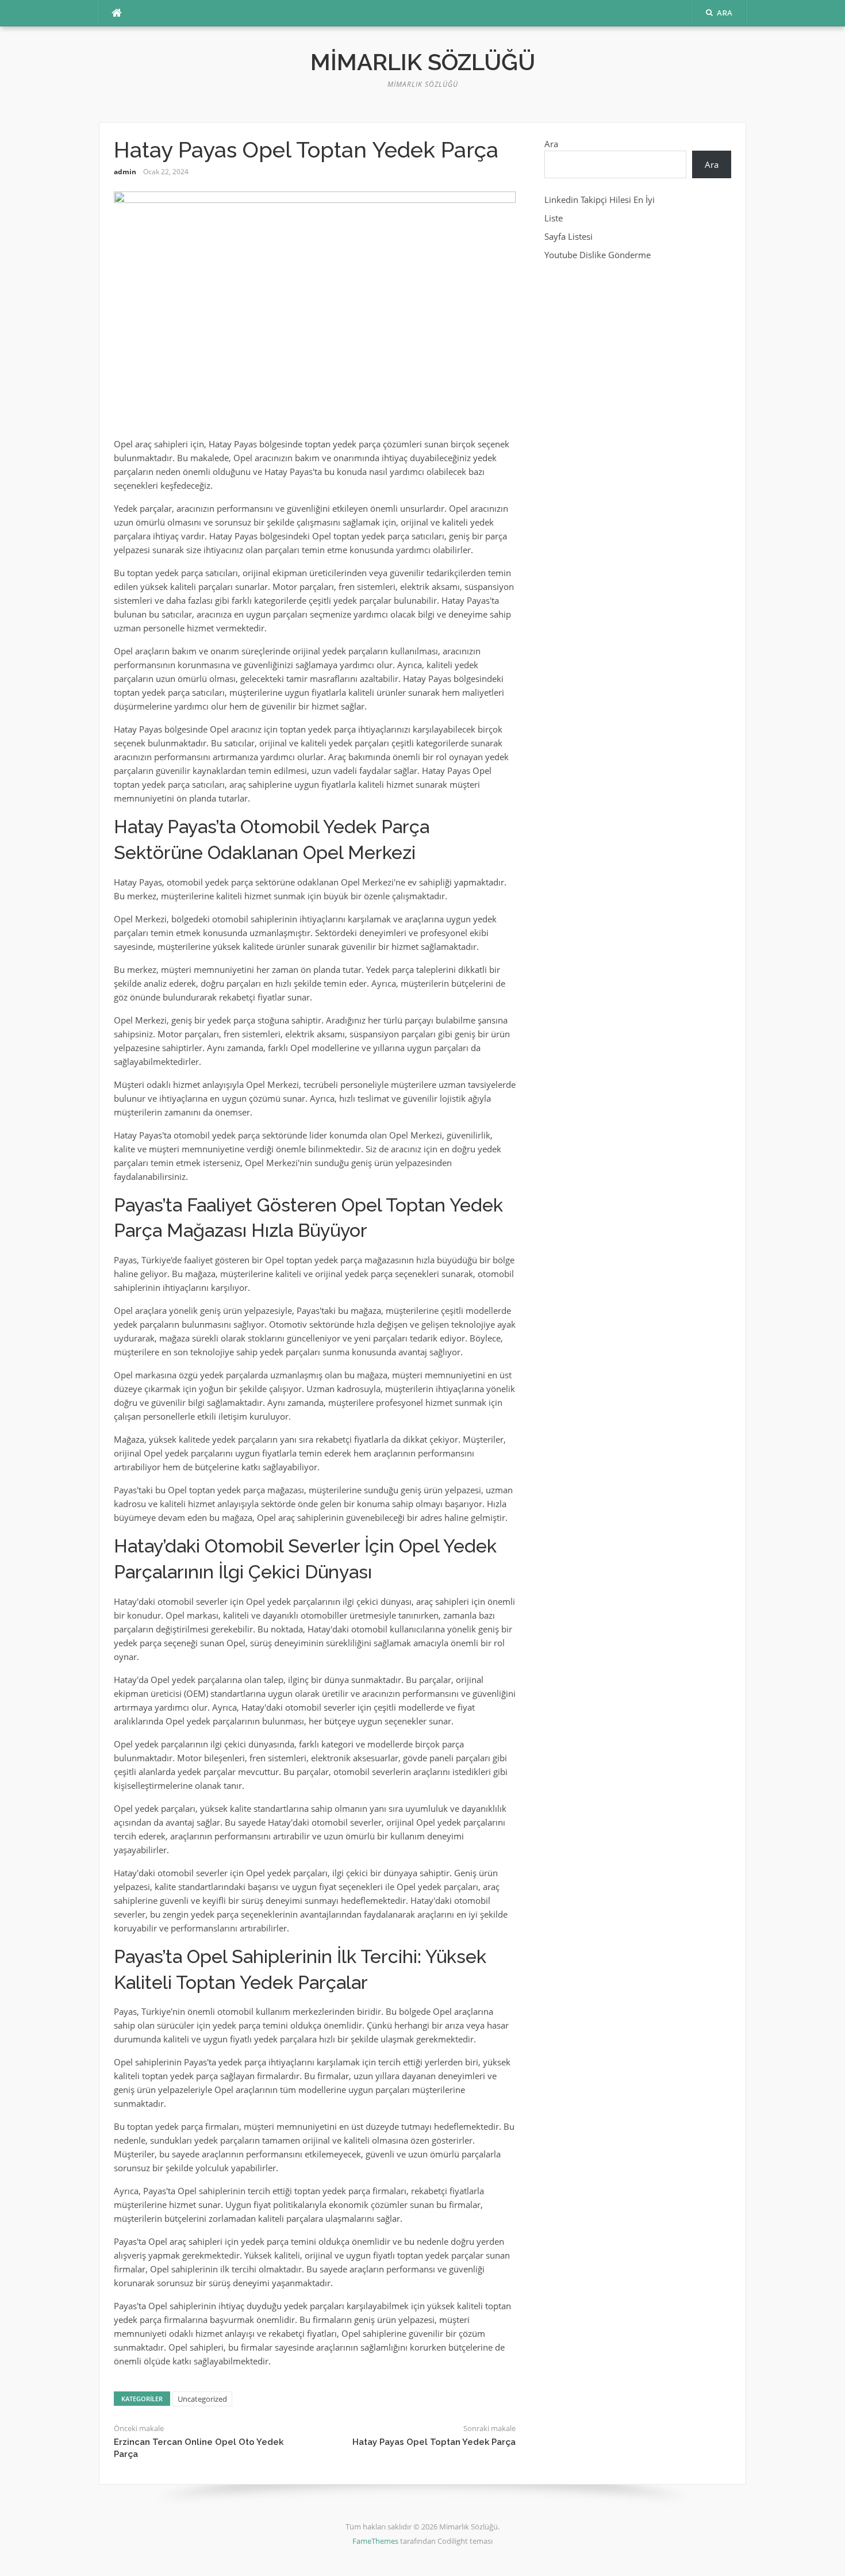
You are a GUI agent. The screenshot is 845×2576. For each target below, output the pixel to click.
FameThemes (375, 2541)
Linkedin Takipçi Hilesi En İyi (600, 200)
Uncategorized (202, 2399)
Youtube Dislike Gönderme (598, 255)
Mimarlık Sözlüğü (423, 62)
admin (125, 172)
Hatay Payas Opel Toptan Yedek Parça (434, 2442)
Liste (554, 218)
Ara (551, 144)
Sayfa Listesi (569, 236)
